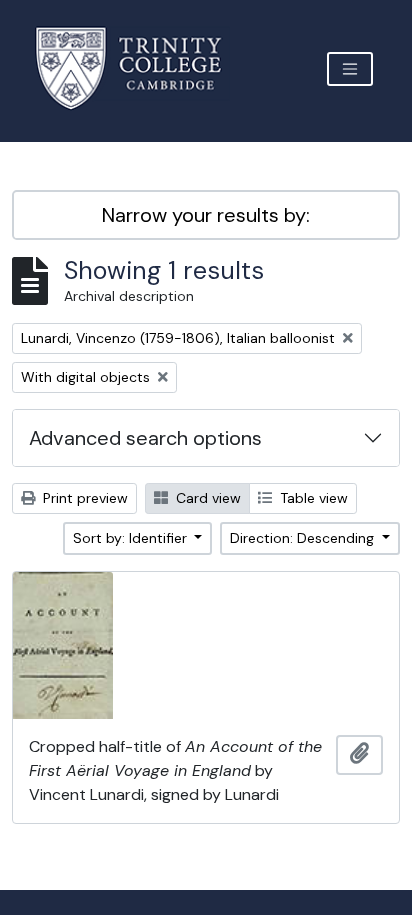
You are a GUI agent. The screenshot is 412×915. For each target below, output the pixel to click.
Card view (206, 498)
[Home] (140, 68)
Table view (312, 498)
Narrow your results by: (206, 215)
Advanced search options (145, 438)
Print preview (83, 498)
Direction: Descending (304, 538)
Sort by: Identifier (132, 538)
